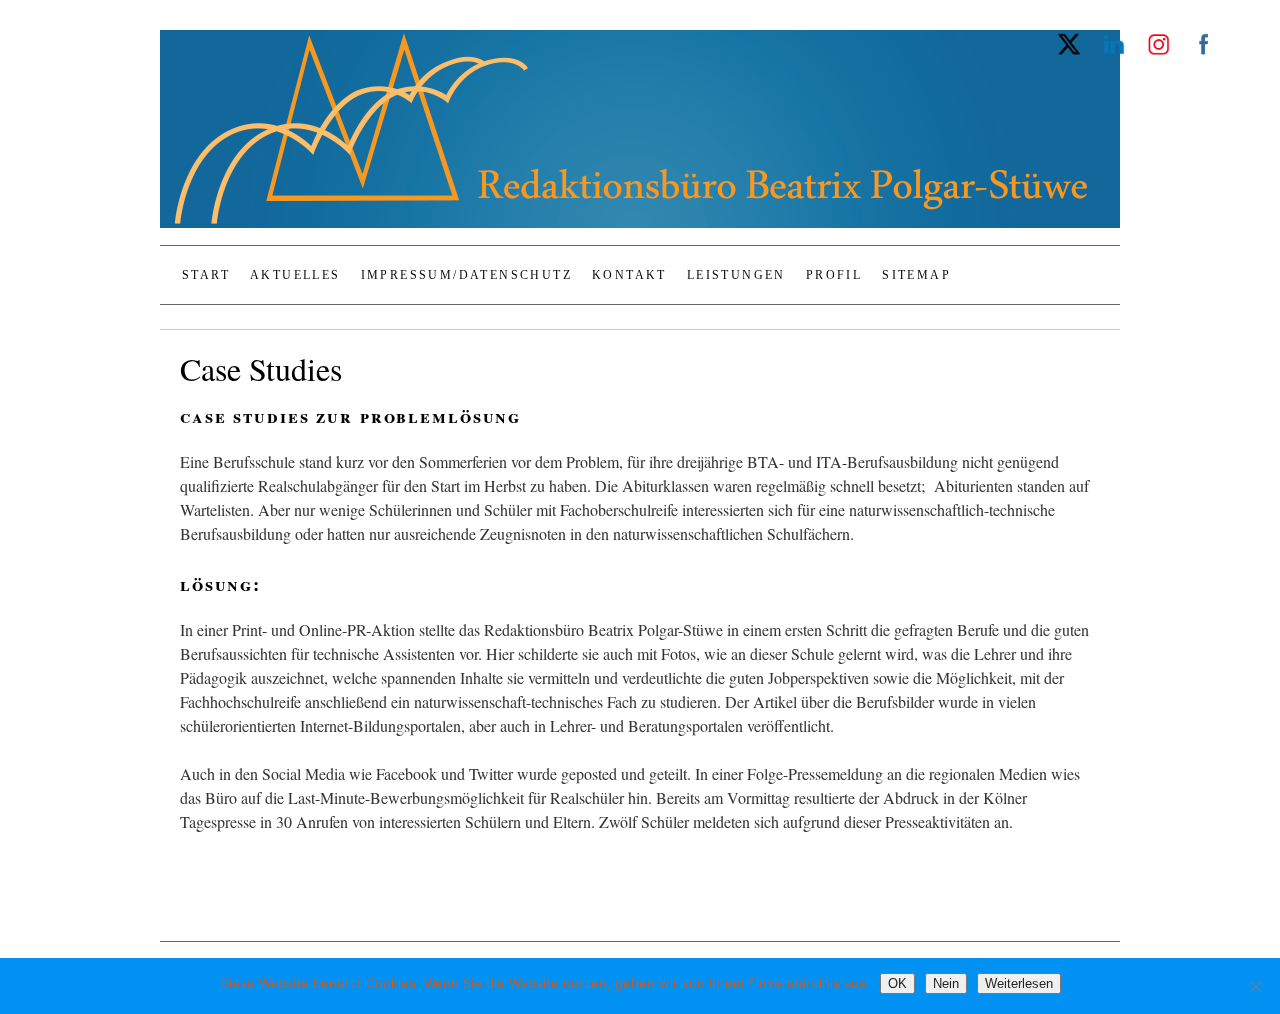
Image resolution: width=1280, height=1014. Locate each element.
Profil (834, 275)
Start (206, 275)
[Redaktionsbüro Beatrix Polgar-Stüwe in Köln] (640, 137)
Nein (946, 983)
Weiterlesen (1019, 983)
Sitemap (916, 275)
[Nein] (1255, 986)
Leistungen (736, 275)
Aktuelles (295, 275)
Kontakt (629, 275)
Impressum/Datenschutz (466, 275)
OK (897, 983)
